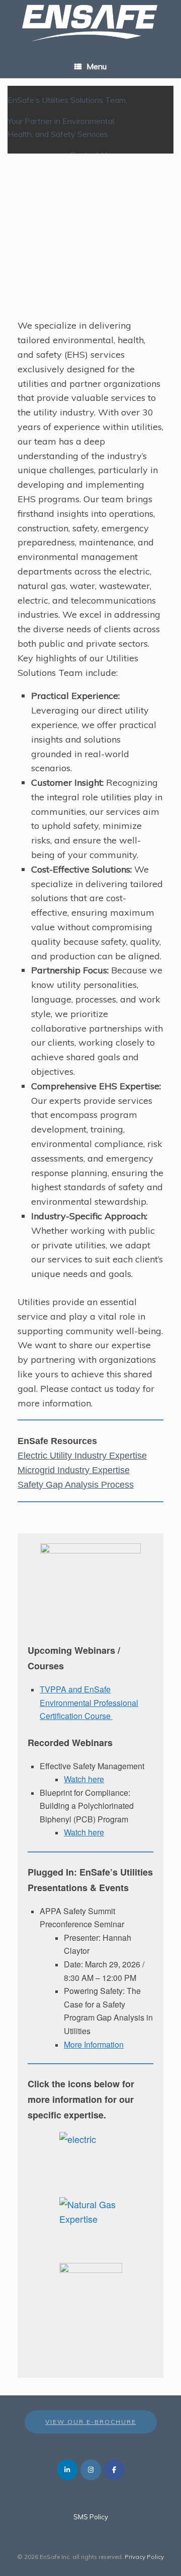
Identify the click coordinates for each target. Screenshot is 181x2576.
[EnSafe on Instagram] (91, 2470)
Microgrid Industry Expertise (74, 1470)
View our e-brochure (91, 2422)
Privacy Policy (144, 2557)
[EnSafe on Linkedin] (67, 2470)
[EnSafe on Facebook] (114, 2470)
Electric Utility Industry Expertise (82, 1456)
